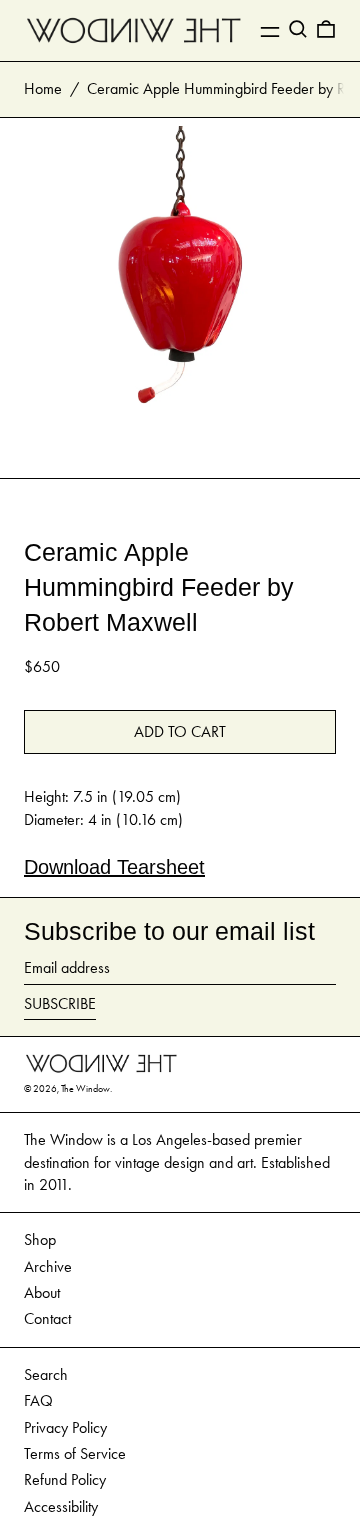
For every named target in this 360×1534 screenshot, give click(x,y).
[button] (298, 29)
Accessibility (61, 1506)
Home (43, 88)
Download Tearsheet (114, 867)
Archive (48, 1266)
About (42, 1292)
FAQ (38, 1400)
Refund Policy (65, 1479)
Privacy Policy (65, 1427)
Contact (47, 1318)
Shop (40, 1239)
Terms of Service (75, 1453)
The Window (85, 1089)
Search (46, 1374)
